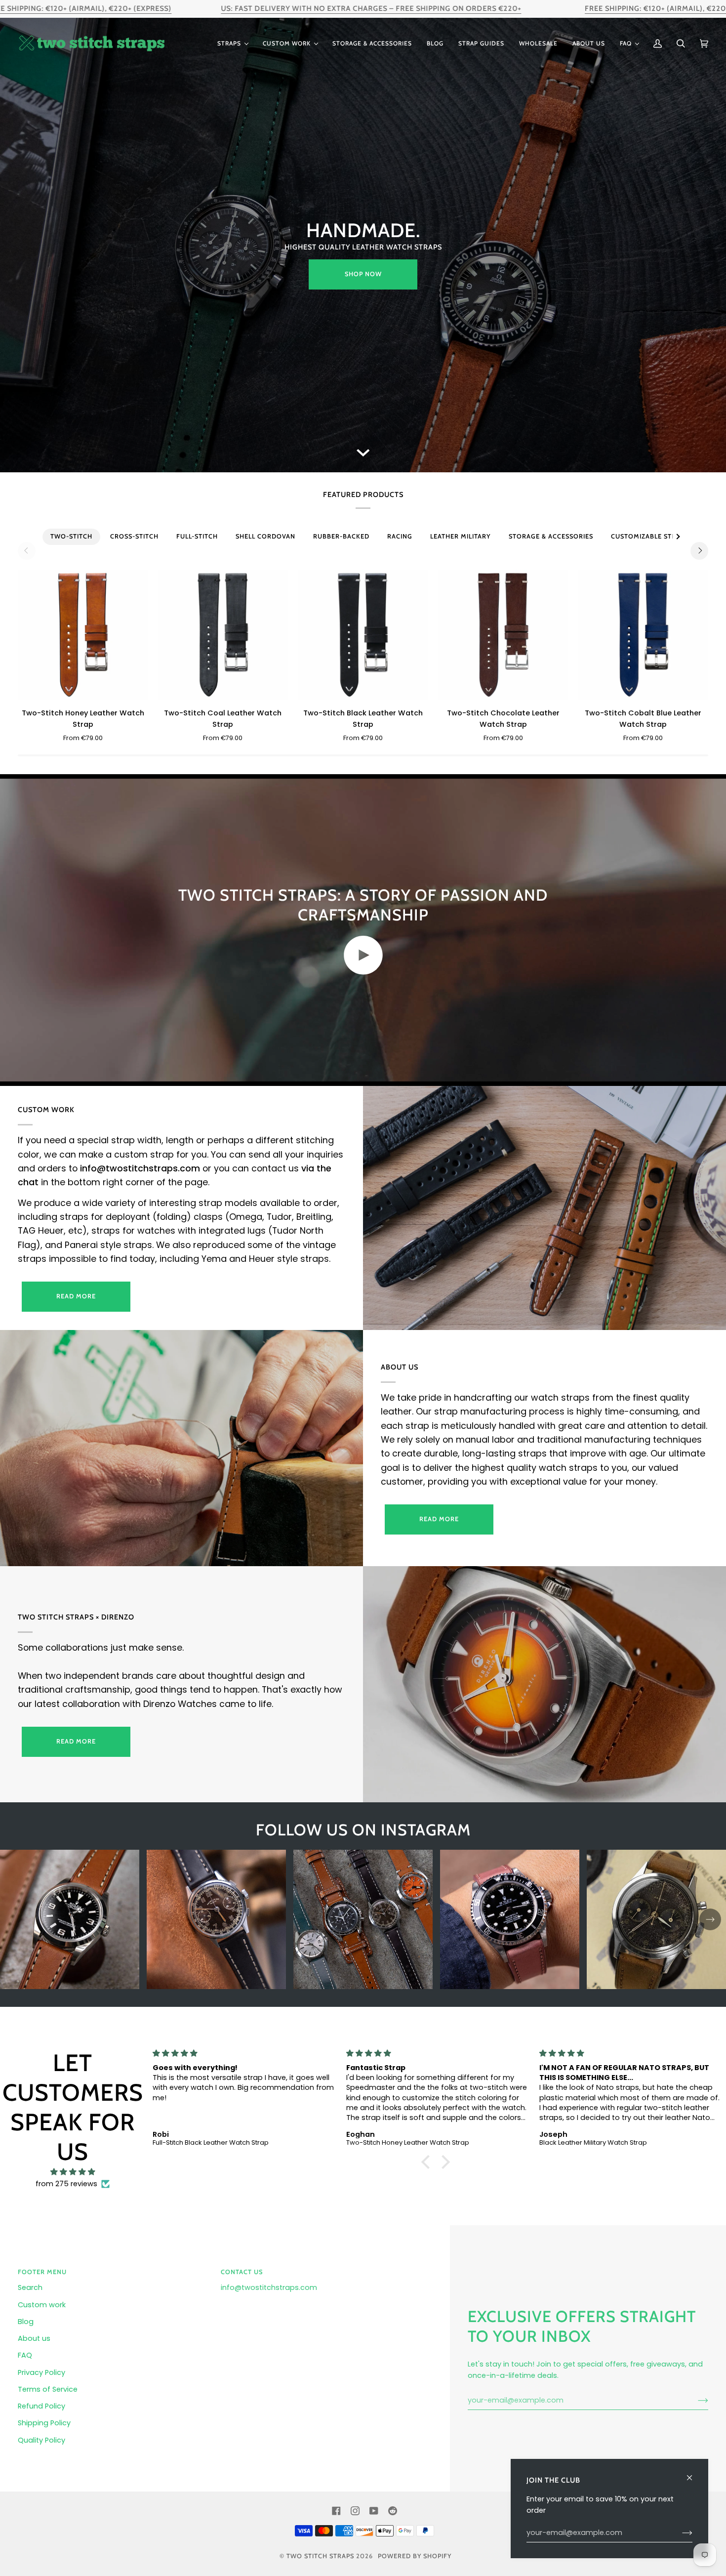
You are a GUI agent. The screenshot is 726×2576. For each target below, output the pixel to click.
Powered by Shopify (415, 2556)
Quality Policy (41, 2440)
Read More (439, 1519)
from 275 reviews (66, 2184)
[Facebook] (336, 2511)
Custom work (42, 2305)
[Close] (694, 2473)
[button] (233, 43)
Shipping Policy (44, 2423)
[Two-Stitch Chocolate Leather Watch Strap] (503, 635)
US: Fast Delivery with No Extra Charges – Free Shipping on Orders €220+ (371, 8)
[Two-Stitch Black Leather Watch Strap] (363, 635)
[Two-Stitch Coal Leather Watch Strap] (223, 635)
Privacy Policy (41, 2372)
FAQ (25, 2355)
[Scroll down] (363, 457)
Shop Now (363, 274)
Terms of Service (48, 2389)
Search (30, 2287)
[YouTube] (374, 2511)
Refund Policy (41, 2406)
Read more (76, 1296)
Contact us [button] (242, 2272)
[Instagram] (355, 2511)
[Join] (695, 2401)
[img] (73, 2172)
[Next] (699, 551)
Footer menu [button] (42, 2272)
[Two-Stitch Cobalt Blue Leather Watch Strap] (643, 635)
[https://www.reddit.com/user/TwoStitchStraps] (393, 2511)
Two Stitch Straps (320, 2556)
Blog (26, 2322)
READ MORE (76, 1741)
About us (34, 2338)
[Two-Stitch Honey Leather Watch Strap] (83, 635)
